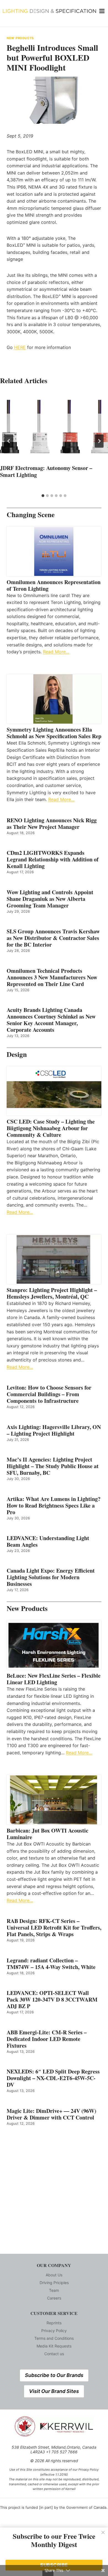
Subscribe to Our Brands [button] (54, 2375)
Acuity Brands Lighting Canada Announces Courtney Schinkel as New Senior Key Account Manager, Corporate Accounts (51, 1020)
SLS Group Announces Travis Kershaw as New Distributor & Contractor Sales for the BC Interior (53, 938)
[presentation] (54, 427)
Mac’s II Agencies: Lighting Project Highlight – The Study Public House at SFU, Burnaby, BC (53, 1466)
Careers (54, 2298)
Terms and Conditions (54, 2338)
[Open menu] (102, 11)
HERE (20, 347)
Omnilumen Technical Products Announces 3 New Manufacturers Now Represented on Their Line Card (52, 977)
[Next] (99, 441)
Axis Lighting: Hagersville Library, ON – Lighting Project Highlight (54, 1430)
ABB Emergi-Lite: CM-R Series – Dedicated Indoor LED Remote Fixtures (47, 2039)
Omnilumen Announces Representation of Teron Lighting (54, 585)
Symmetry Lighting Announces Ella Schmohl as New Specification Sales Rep (54, 733)
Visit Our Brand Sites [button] (54, 2391)
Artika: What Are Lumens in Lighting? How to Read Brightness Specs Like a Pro (54, 1506)
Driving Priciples (54, 2283)
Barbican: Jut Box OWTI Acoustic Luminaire (47, 1834)
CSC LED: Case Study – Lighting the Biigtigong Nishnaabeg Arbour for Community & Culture (51, 1128)
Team (54, 2290)
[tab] (43, 496)
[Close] (103, 2532)
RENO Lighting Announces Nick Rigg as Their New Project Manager (52, 824)
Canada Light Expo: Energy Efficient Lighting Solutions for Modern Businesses (51, 1577)
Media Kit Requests (54, 2346)
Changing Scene (31, 515)
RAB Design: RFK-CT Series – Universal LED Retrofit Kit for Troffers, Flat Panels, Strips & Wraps (54, 1928)
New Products (20, 38)
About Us (54, 2275)
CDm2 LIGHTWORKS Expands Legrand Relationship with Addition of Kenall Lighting (53, 859)
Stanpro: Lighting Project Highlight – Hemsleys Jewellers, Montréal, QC (52, 1293)
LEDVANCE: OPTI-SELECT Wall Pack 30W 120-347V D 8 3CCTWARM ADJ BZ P (52, 2000)
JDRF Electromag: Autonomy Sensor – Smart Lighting (46, 471)
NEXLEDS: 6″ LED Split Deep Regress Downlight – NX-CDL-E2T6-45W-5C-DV (53, 2078)
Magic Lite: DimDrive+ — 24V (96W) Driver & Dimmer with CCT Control (52, 2114)
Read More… (56, 652)
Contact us (54, 2354)
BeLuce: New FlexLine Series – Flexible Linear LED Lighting (54, 1679)
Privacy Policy (54, 2331)
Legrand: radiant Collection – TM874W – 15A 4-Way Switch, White (51, 1964)
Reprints (54, 2323)
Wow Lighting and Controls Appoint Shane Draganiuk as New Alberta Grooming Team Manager (50, 899)
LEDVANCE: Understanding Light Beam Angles (48, 1541)
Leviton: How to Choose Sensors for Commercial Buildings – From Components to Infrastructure (49, 1394)
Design (17, 1054)
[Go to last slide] (9, 441)
